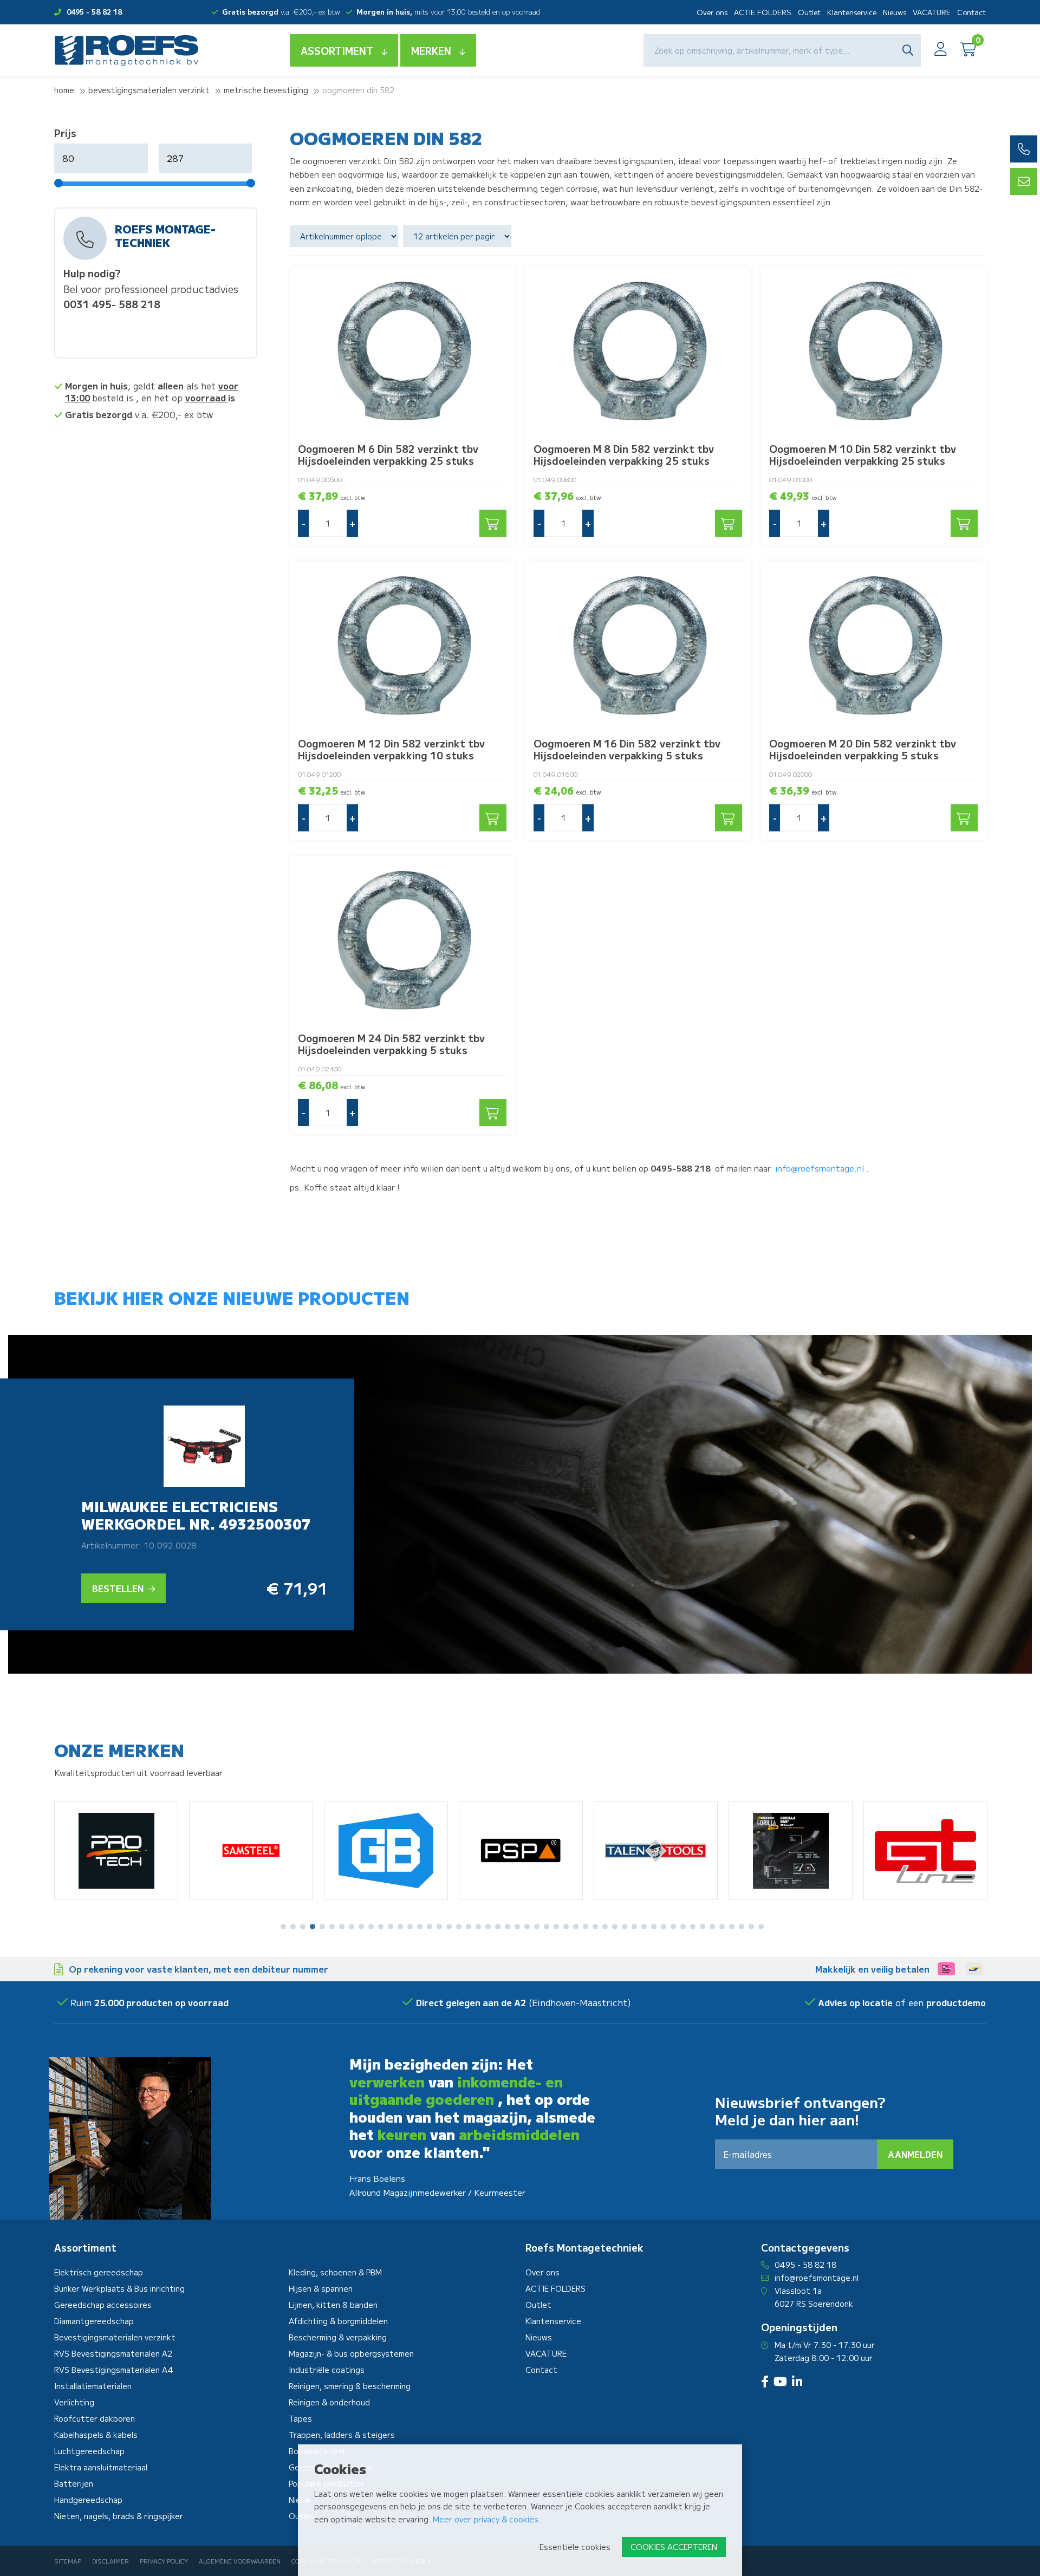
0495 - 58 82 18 (94, 12)
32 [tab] (586, 1927)
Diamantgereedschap (94, 2321)
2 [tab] (293, 1927)
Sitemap (68, 2561)
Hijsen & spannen (321, 2288)
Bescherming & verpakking (338, 2337)
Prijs (65, 133)
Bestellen (119, 1588)
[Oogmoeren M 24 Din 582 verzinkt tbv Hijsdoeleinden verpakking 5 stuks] (402, 940)
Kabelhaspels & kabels (96, 2435)
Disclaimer (110, 2561)
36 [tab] (625, 1927)
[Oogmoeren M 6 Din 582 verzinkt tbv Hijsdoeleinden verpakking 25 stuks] (402, 351)
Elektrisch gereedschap (99, 2272)
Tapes (300, 2418)
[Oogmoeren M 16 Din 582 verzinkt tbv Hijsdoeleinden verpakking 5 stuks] (638, 645)
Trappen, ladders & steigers (342, 2435)
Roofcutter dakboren (95, 2418)
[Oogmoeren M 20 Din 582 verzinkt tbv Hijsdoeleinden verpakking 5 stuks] (873, 645)
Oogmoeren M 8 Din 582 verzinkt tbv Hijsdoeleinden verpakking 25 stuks (624, 454)
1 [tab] (283, 1927)
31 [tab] (576, 1927)
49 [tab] (751, 1927)
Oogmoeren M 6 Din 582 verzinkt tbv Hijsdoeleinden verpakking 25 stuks (388, 454)
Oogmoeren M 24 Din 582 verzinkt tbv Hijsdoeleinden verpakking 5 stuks (391, 1044)
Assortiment (337, 50)
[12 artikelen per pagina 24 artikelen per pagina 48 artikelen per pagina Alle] (459, 236)
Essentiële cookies (575, 2547)
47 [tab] (732, 1927)
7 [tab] (342, 1927)
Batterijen (74, 2483)
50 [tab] (761, 1927)
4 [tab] (313, 1927)
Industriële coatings (327, 2370)
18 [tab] (449, 1927)
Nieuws (895, 12)
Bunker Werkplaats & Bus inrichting (119, 2288)
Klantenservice (852, 12)
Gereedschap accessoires (103, 2305)
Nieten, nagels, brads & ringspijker (119, 2516)
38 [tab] (644, 1927)
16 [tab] (430, 1927)
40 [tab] (664, 1927)
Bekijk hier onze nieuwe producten (232, 1297)
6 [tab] (332, 1927)
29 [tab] (556, 1927)
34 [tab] (605, 1927)
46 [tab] (722, 1927)
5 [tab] (322, 1927)
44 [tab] (703, 1927)
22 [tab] (488, 1927)
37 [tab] (634, 1927)
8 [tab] (352, 1927)
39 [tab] (654, 1927)
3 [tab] (303, 1927)
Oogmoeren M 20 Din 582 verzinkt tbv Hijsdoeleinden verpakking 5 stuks (863, 749)
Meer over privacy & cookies (486, 2519)
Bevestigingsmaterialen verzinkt (149, 90)
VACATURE (932, 12)
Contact (971, 12)
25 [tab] (517, 1927)
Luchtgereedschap (89, 2451)
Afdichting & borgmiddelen (338, 2321)
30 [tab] (566, 1927)
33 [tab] (595, 1927)
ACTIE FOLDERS (763, 12)
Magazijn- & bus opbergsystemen (351, 2353)
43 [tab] (693, 1927)
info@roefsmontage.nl (820, 1168)
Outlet (809, 12)
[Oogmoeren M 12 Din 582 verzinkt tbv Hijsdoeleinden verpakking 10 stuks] (402, 645)
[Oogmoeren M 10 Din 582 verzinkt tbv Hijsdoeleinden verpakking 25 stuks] (873, 351)
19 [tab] (459, 1927)
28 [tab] (547, 1927)
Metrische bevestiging (266, 90)
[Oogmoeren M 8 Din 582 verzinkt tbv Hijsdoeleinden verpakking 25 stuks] (638, 351)
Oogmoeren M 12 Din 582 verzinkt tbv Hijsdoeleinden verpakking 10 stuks (391, 749)
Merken (431, 50)
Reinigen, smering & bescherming (350, 2386)
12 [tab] (391, 1927)
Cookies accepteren (674, 2547)
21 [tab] (478, 1927)
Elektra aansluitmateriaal (101, 2467)
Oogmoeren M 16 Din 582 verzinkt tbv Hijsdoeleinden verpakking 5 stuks (627, 749)
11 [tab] (381, 1927)
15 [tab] (420, 1927)
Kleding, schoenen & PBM (335, 2272)
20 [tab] (469, 1927)
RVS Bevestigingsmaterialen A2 (113, 2353)
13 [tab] (400, 1927)
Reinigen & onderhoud (329, 2402)
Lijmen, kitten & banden (333, 2305)
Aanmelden (915, 2154)
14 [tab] (410, 1927)
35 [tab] (615, 1927)
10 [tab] (371, 1927)
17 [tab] (439, 1927)
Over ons (712, 12)
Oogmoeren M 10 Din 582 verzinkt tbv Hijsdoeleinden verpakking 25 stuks (863, 454)
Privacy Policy (164, 2561)
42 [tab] (683, 1927)
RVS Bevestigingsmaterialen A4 (114, 2370)
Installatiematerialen (93, 2386)
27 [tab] (537, 1927)
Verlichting (74, 2402)
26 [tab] (527, 1927)
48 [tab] (742, 1927)
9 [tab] (361, 1927)
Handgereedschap (88, 2500)
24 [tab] (508, 1927)
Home (64, 90)
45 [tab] (712, 1927)
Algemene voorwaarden (240, 2561)
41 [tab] (673, 1927)
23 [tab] (498, 1927)
